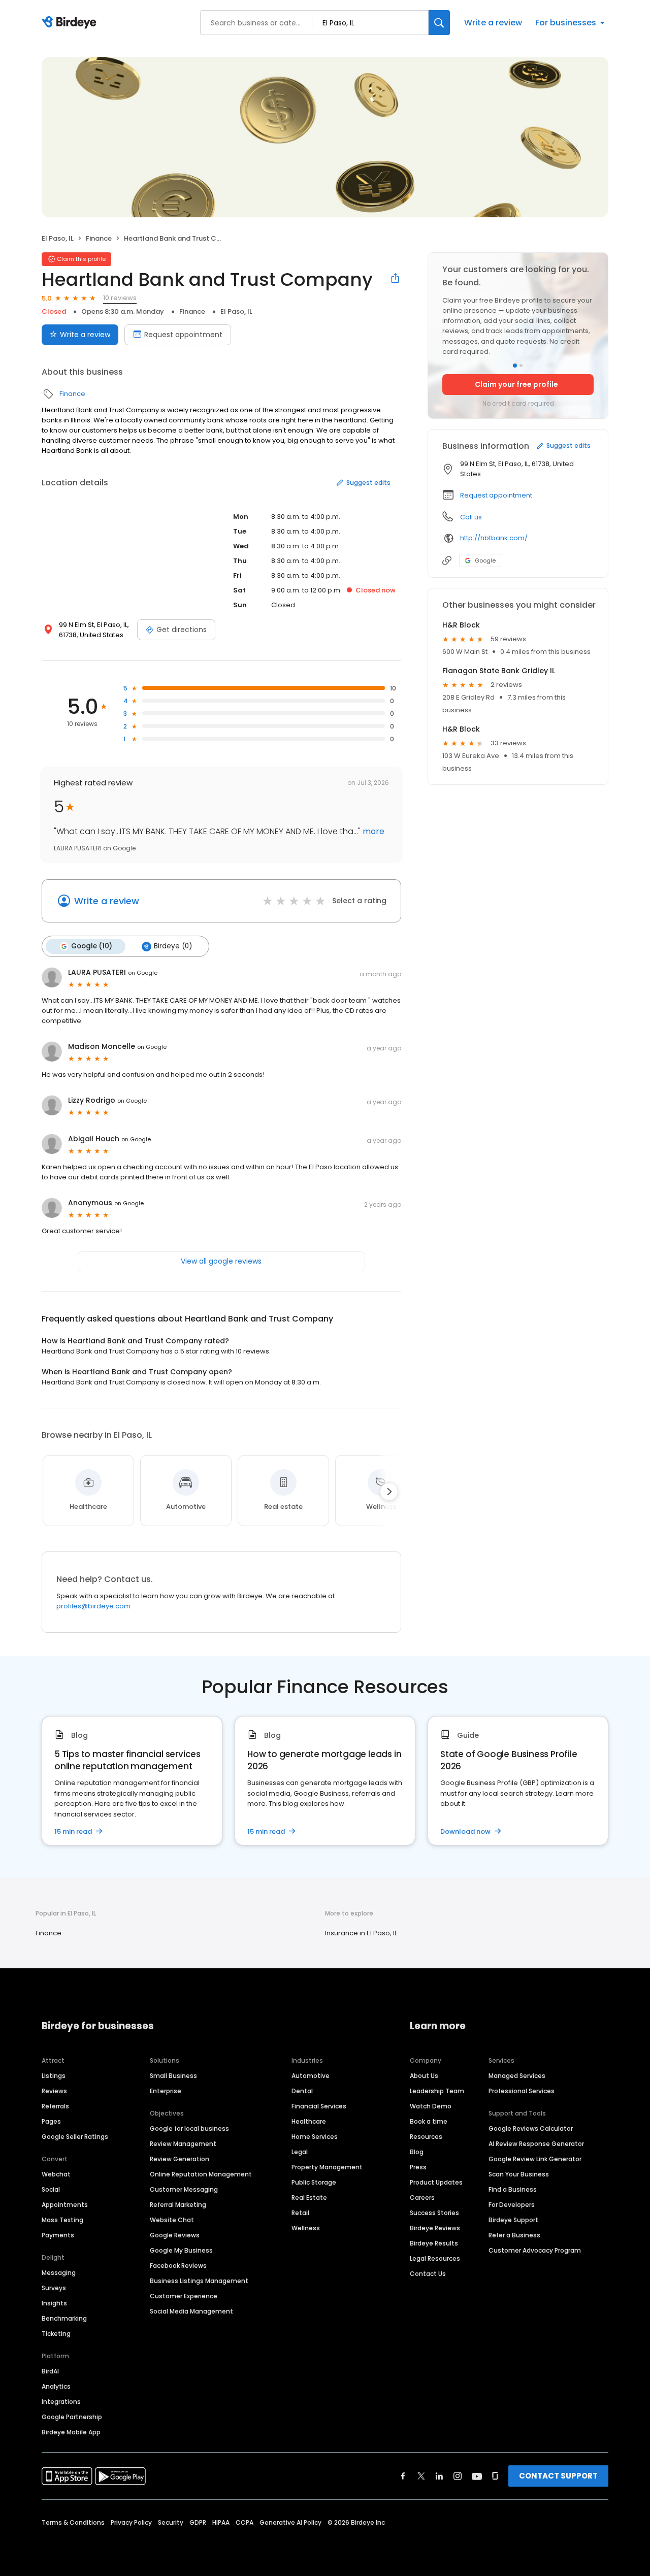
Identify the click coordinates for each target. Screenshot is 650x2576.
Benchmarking (64, 2318)
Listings (54, 2076)
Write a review (493, 23)
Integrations (61, 2402)
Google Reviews (175, 2235)
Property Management (327, 2167)
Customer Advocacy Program (535, 2250)
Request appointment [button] (496, 495)
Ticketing (56, 2334)
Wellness (306, 2228)
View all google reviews (221, 1261)
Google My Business (181, 2250)
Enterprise (166, 2091)
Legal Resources (435, 2258)
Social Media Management (191, 2311)
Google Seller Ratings (75, 2137)
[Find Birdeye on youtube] (477, 2476)
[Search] (439, 23)
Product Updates (436, 2182)
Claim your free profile (516, 384)
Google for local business (189, 2128)
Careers (422, 2198)
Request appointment (183, 335)
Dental (302, 2091)
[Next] (389, 1492)
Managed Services (517, 2076)
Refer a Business (514, 2235)
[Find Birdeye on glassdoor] (495, 2476)
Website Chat (172, 2220)
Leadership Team (437, 2091)
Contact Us (428, 2274)
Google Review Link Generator (535, 2159)
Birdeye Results (434, 2243)
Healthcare (309, 2121)
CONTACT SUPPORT (558, 2476)
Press (418, 2167)
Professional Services (522, 2091)
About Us (424, 2076)
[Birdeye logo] (71, 23)
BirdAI (50, 2371)
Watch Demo (431, 2106)
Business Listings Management (199, 2281)
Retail (300, 2213)
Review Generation (180, 2159)
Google (485, 560)
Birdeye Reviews (435, 2228)
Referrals (55, 2106)
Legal (300, 2152)
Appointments (65, 2205)
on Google (143, 973)
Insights (54, 2303)
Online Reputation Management (201, 2174)
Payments (58, 2235)
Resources (426, 2137)
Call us (471, 517)
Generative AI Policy (290, 2522)
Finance (99, 238)
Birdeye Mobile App (71, 2432)
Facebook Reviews (178, 2266)
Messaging (59, 2273)
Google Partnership (72, 2417)
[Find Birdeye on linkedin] (439, 2476)
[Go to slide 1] (515, 366)
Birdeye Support (513, 2220)
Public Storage (314, 2182)
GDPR (198, 2522)
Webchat (56, 2174)
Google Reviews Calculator (531, 2128)
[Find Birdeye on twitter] (421, 2476)
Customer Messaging (184, 2189)
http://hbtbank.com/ (494, 538)
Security (171, 2522)
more (372, 831)
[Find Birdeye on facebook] (403, 2476)
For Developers (512, 2205)
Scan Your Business (519, 2174)
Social (51, 2189)
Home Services (315, 2137)
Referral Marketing (178, 2205)
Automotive (311, 2076)
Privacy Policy (131, 2522)
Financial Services (319, 2106)
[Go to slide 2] (521, 366)
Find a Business (513, 2189)
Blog (417, 2152)
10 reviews (120, 298)
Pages (51, 2121)
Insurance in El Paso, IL (361, 1933)
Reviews (54, 2091)
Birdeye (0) (173, 946)
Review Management (183, 2144)
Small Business (173, 2076)
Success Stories (434, 2213)
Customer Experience (184, 2296)
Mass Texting (62, 2220)
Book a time (429, 2121)
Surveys (54, 2288)
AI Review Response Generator (536, 2144)
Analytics (56, 2386)
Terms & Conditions (73, 2522)
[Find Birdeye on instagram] (458, 2476)
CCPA (245, 2522)
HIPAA (221, 2522)
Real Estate (309, 2198)
